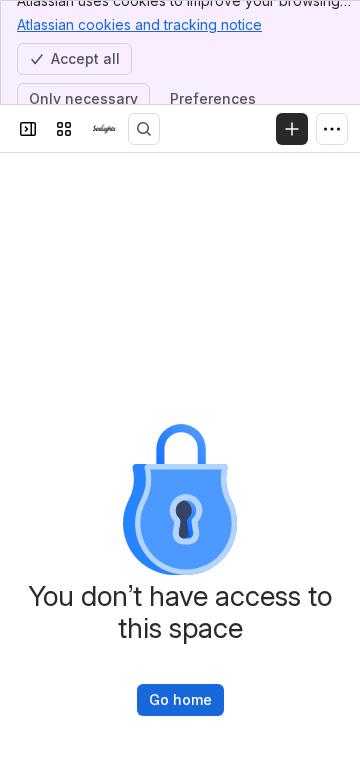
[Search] (144, 129)
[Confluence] (104, 129)
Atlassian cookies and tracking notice (139, 24)
